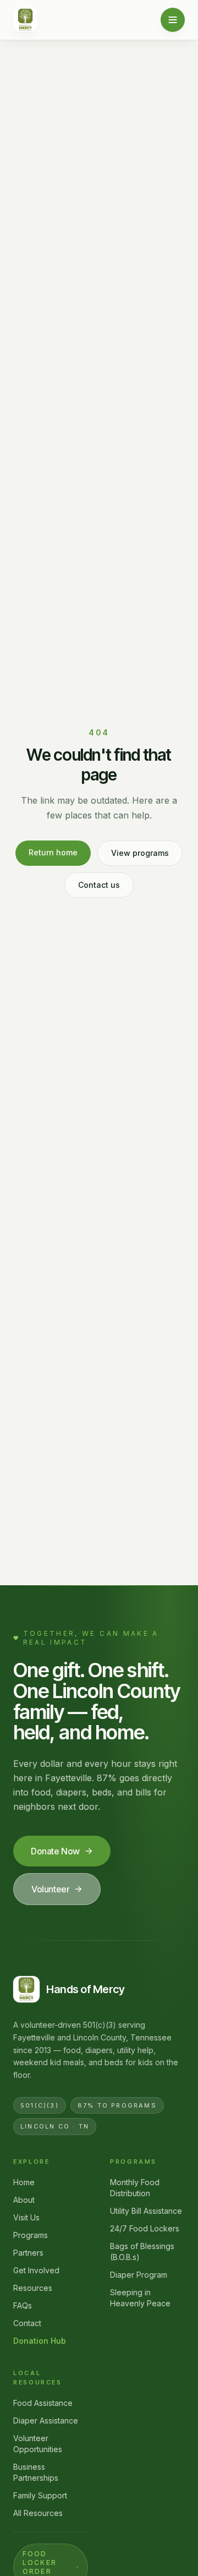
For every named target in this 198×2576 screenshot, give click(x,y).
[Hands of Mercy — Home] (25, 20)
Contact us (99, 885)
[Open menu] (173, 20)
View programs (140, 853)
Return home (53, 852)
